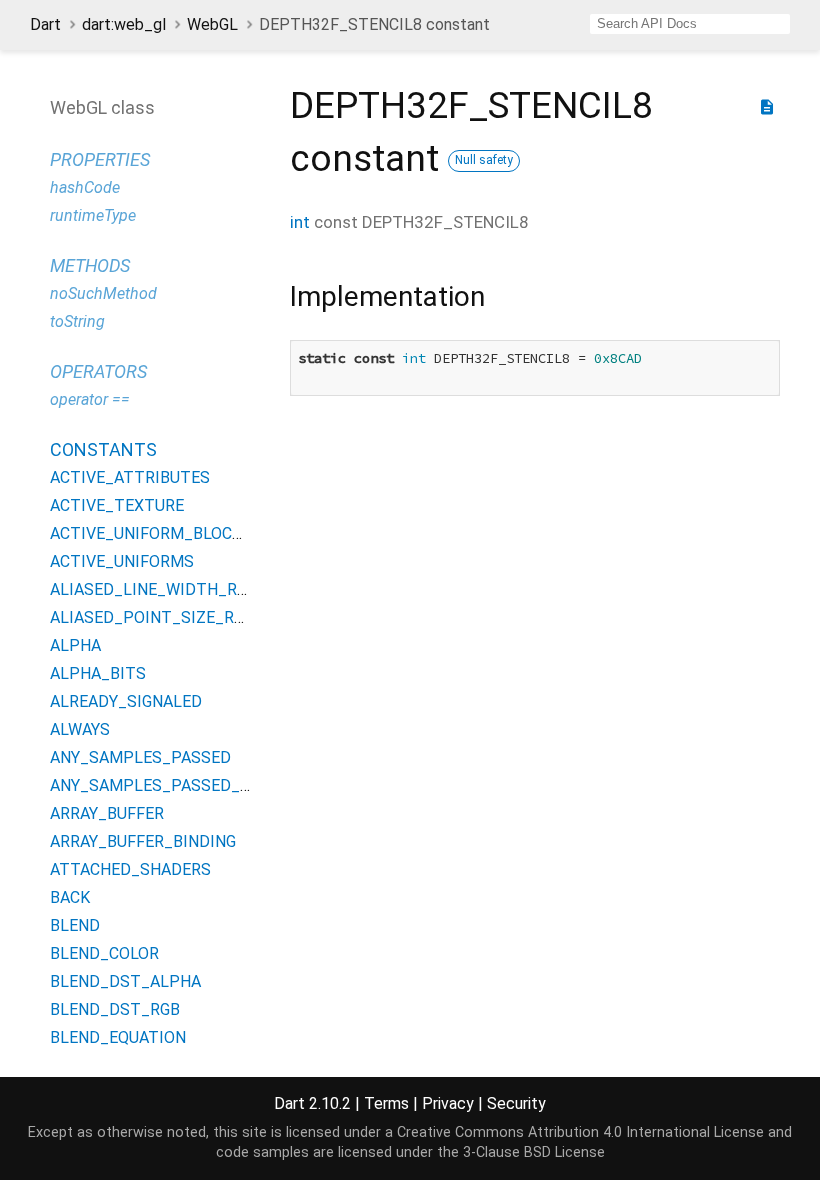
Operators (98, 371)
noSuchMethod (103, 293)
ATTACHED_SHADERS (130, 869)
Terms (386, 1103)
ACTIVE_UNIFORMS (122, 561)
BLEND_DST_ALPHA (125, 981)
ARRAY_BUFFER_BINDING (143, 841)
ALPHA (75, 645)
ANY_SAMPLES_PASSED (140, 757)
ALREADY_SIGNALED (126, 701)
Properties (100, 159)
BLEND (75, 925)
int (300, 222)
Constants (103, 449)
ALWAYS (80, 729)
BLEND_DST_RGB (115, 1009)
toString (77, 321)
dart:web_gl (124, 24)
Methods (90, 265)
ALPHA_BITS (98, 673)
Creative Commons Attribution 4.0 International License (580, 1132)
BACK (70, 897)
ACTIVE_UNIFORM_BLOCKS (151, 533)
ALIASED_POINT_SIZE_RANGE (162, 617)
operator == (90, 399)
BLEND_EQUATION (118, 1037)
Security (516, 1103)
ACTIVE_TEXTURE (117, 505)
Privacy (448, 1103)
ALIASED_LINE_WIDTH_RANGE (163, 589)
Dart (45, 24)
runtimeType (93, 215)
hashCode (85, 187)
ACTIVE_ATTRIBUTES (130, 477)
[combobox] (690, 24)
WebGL (212, 24)
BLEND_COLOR (104, 953)
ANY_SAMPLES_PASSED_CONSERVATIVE (202, 785)
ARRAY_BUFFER (107, 813)
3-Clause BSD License (534, 1152)
